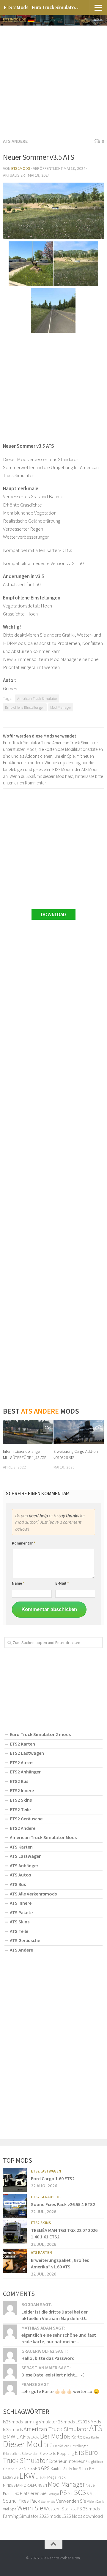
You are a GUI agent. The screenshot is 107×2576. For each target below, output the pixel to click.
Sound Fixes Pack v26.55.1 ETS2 (63, 2204)
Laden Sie (11, 2477)
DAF (21, 2436)
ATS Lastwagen (26, 1856)
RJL (70, 2494)
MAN (43, 2478)
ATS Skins (20, 1922)
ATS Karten (21, 1847)
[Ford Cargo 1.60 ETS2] (15, 2180)
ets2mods (21, 168)
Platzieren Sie (33, 2493)
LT (37, 2477)
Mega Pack (56, 2477)
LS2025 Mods (88, 2422)
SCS (80, 2492)
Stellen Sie (48, 2501)
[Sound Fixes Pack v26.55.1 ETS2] (15, 2206)
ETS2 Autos (22, 1762)
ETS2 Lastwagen (27, 1753)
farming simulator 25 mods (49, 2422)
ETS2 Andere (23, 1828)
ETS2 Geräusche (26, 1819)
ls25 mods (13, 2429)
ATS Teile (19, 1931)
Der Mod (52, 2436)
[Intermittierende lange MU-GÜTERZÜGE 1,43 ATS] (28, 1432)
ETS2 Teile (20, 1809)
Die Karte (73, 2437)
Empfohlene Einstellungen (25, 707)
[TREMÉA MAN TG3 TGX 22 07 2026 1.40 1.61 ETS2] (15, 2232)
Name (18, 1583)
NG (17, 2494)
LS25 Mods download (82, 2516)
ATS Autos (20, 1875)
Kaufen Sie (59, 2469)
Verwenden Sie (71, 2501)
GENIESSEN (29, 2468)
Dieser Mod (23, 2444)
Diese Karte (91, 2437)
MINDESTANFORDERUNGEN (25, 2485)
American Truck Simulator (37, 698)
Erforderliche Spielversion (21, 2454)
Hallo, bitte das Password (48, 2358)
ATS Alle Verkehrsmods (33, 1894)
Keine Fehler (79, 2469)
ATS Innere (21, 1903)
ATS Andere (15, 141)
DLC (48, 2445)
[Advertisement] (53, 80)
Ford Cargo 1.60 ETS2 (53, 2178)
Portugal (53, 2494)
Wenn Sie (30, 2508)
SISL (90, 2493)
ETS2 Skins (21, 1800)
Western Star (57, 2509)
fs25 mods (13, 2422)
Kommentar (24, 1543)
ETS (79, 2453)
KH (92, 2468)
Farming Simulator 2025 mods (32, 2516)
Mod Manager (61, 707)
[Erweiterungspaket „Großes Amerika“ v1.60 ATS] (15, 2261)
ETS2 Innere (22, 1790)
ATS (96, 2428)
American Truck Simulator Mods (43, 1837)
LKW (27, 2475)
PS (63, 2493)
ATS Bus (18, 1884)
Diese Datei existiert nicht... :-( (53, 2375)
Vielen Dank (96, 2501)
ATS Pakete (21, 1912)
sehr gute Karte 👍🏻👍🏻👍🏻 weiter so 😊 (60, 2391)
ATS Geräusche (25, 1940)
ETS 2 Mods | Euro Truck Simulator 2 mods (42, 7)
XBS (74, 2509)
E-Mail (62, 1583)
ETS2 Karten (22, 1744)
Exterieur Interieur (67, 2461)
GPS (45, 2468)
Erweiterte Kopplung (57, 2453)
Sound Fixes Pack (22, 2501)
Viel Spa (10, 2509)
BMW (9, 2436)
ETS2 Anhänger (25, 1772)
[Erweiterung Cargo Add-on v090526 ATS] (79, 1432)
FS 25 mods (88, 2509)
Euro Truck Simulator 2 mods (40, 1734)
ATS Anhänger (24, 1865)
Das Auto (33, 2437)
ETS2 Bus (19, 1781)
